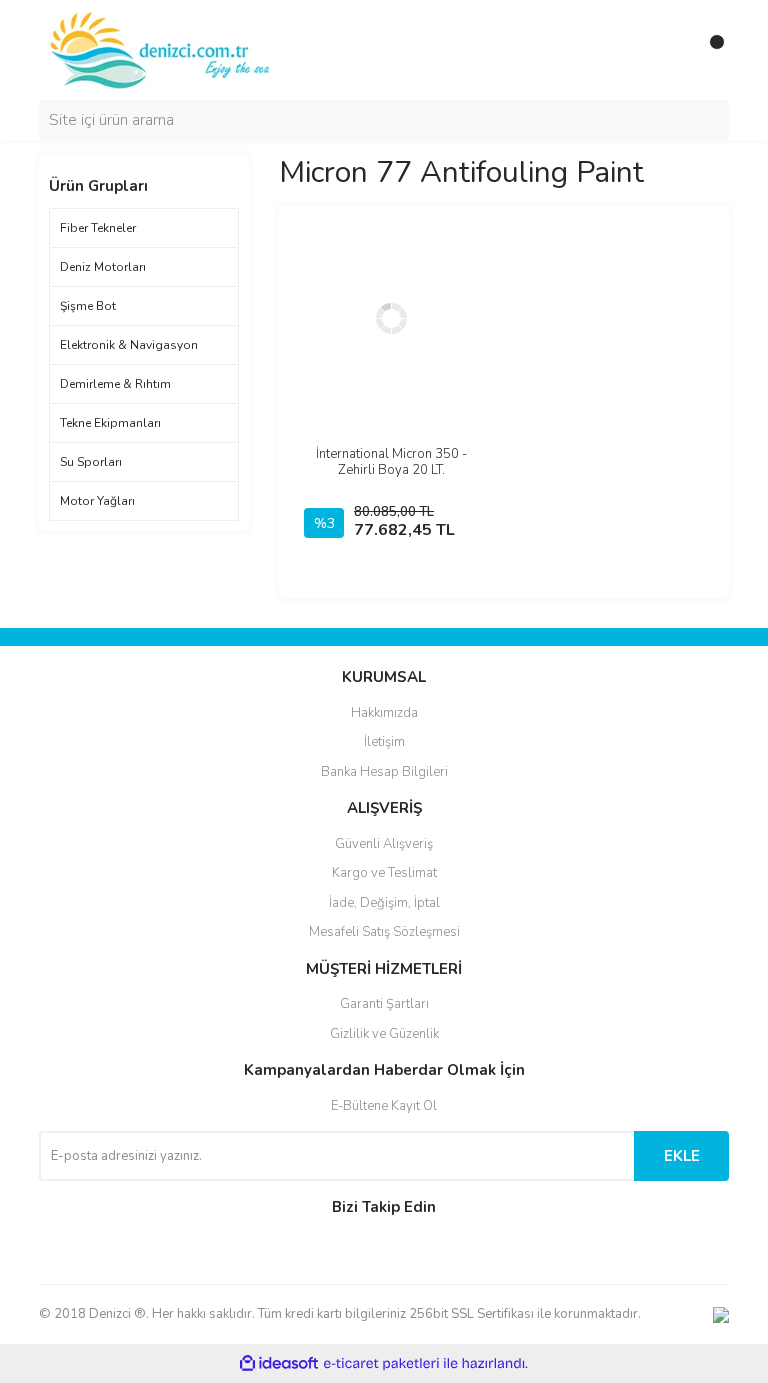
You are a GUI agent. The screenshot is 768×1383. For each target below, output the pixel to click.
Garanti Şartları (384, 1004)
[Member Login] (669, 50)
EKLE (682, 1156)
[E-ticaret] (381, 1364)
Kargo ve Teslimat (384, 873)
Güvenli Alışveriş (384, 844)
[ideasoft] (279, 1363)
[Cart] (709, 50)
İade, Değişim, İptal (384, 903)
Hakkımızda (384, 713)
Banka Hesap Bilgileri (384, 772)
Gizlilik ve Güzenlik (384, 1034)
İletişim (384, 742)
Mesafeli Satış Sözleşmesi (384, 932)
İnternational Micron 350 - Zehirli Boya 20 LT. (391, 462)
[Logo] (161, 49)
